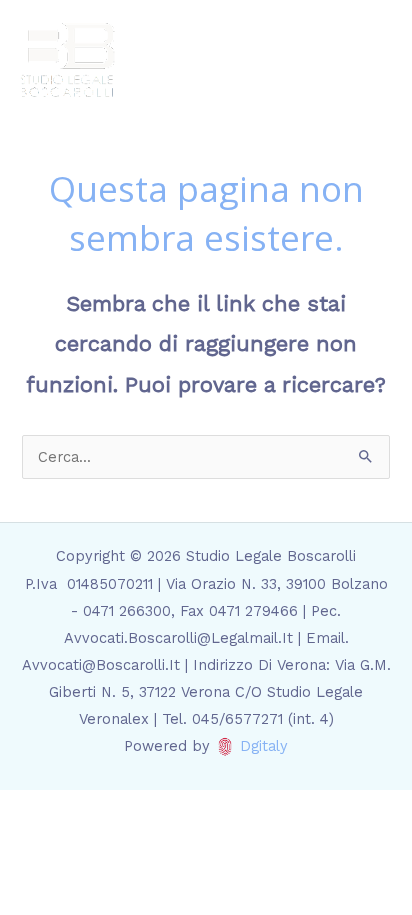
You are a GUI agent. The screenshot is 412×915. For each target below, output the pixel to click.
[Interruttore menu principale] (371, 60)
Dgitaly (264, 746)
